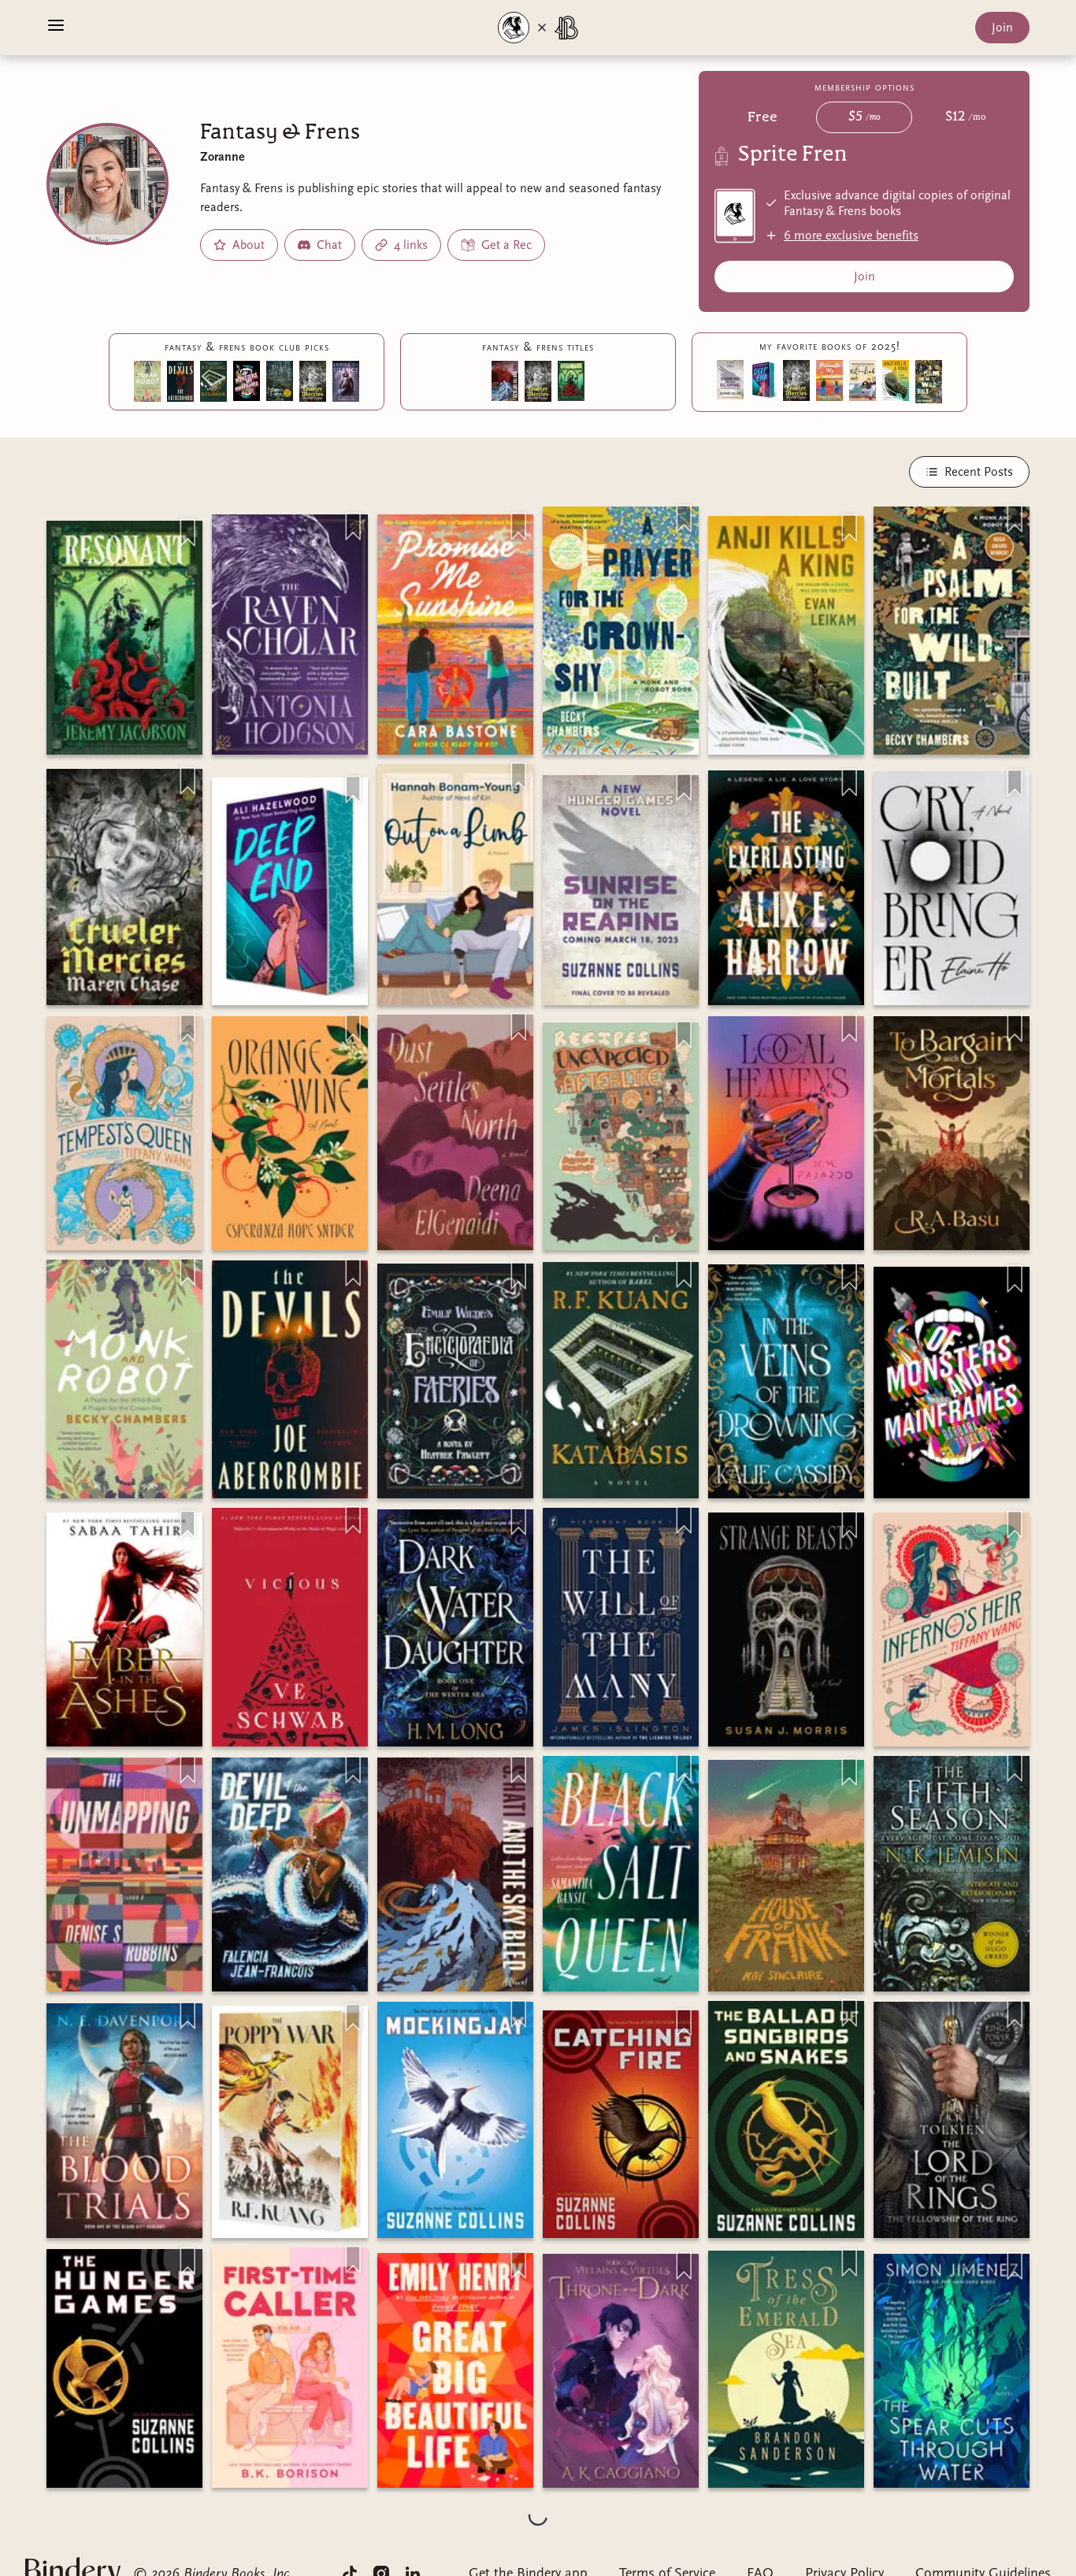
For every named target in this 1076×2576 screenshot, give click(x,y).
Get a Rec (506, 245)
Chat (329, 245)
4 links (411, 245)
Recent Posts (979, 472)
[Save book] (188, 533)
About (249, 245)
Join (1002, 28)
